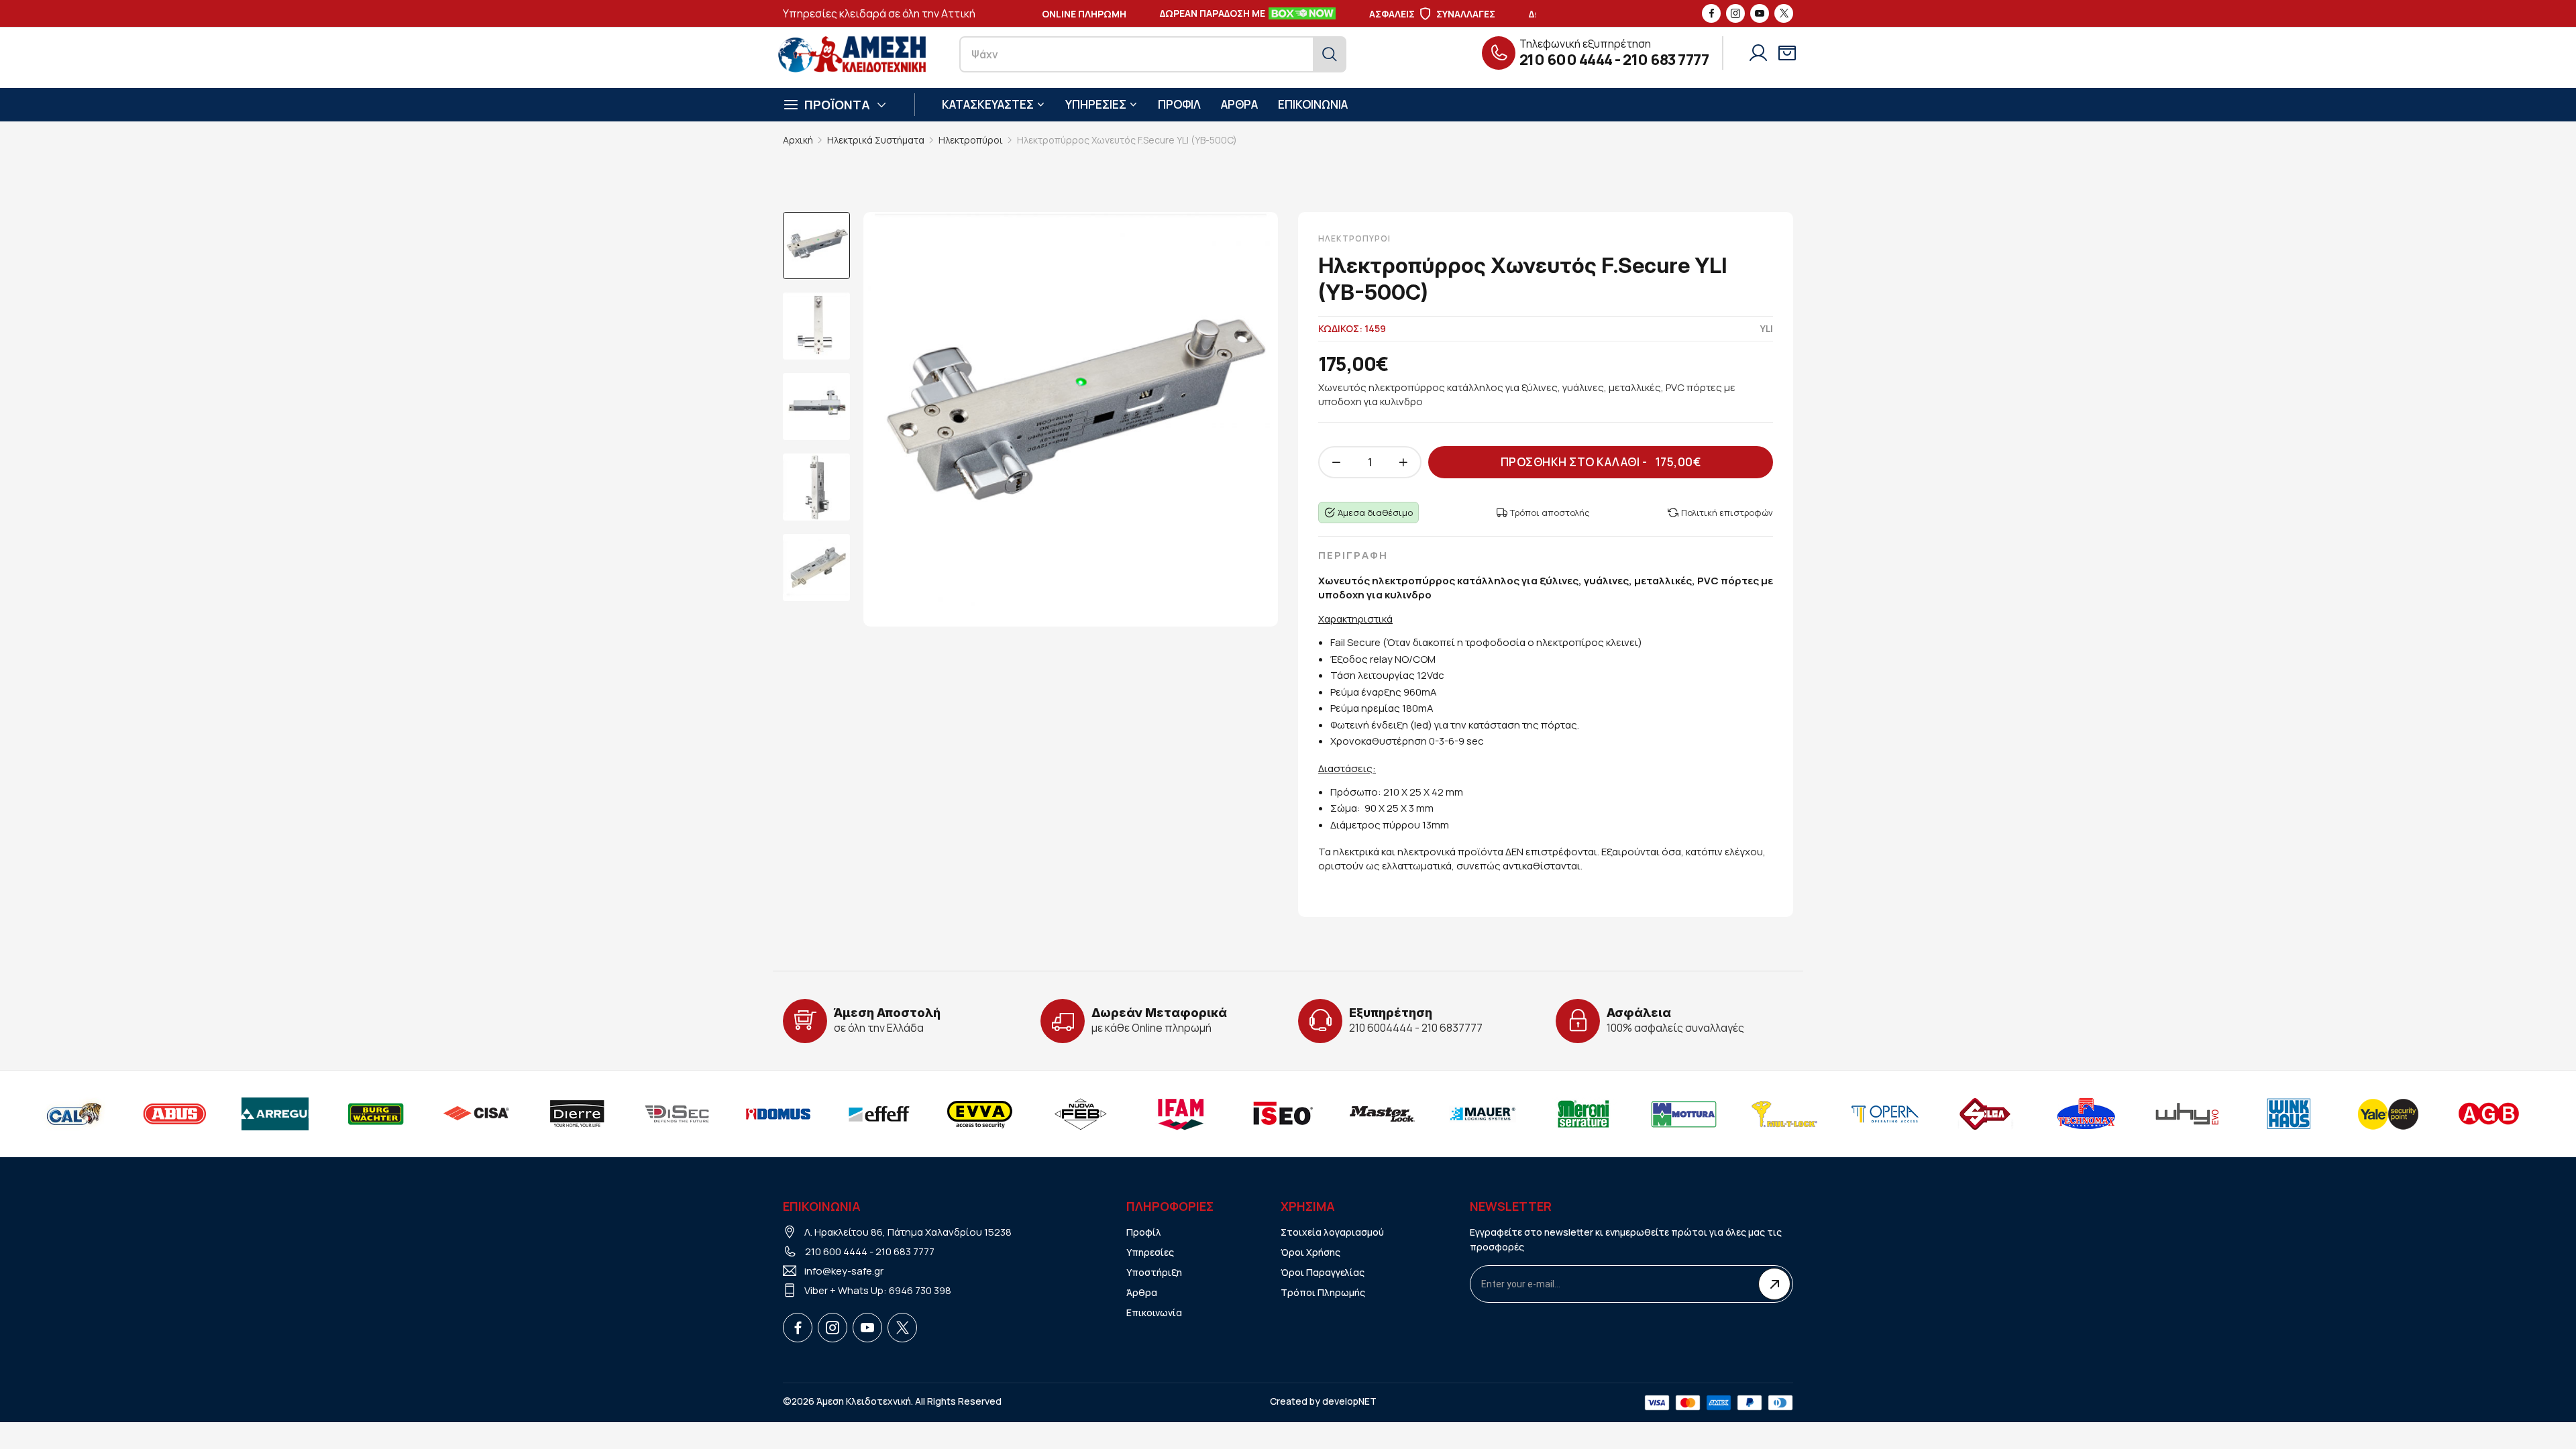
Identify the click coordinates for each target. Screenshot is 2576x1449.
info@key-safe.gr (844, 1271)
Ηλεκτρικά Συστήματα (876, 140)
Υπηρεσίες (1150, 1252)
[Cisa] (425, 1114)
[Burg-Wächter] (324, 1114)
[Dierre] (525, 1114)
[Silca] (1934, 1114)
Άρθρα (1142, 1292)
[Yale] (2337, 1114)
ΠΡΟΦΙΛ (1179, 104)
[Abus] (123, 1114)
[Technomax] (2035, 1114)
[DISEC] (626, 1114)
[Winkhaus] (2236, 1114)
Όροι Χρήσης (1310, 1252)
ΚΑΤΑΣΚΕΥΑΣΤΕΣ (988, 104)
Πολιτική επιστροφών (1727, 513)
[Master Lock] (1330, 1114)
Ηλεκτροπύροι (971, 140)
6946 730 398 (920, 1290)
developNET (1349, 1401)
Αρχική (798, 140)
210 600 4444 (1566, 60)
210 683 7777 (1666, 60)
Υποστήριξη (1154, 1272)
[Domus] (727, 1114)
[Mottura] (1632, 1114)
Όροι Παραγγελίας (1323, 1272)
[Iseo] (1230, 1114)
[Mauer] (1431, 1114)
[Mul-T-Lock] (1733, 1114)
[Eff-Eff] (827, 1114)
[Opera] (1833, 1114)
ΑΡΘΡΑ (1239, 104)
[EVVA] (928, 1114)
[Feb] (1028, 1114)
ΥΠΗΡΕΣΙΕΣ (1096, 104)
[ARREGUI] (223, 1114)
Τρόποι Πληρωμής (1323, 1292)
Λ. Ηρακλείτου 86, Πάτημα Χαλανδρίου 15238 (908, 1232)
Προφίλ (1144, 1232)
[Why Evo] (2135, 1114)
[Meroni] (1532, 1114)
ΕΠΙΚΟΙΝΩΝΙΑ (1313, 104)
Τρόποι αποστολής (1550, 513)
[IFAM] (1129, 1114)
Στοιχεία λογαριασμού (1332, 1232)
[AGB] (2437, 1114)
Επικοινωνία (1154, 1312)
